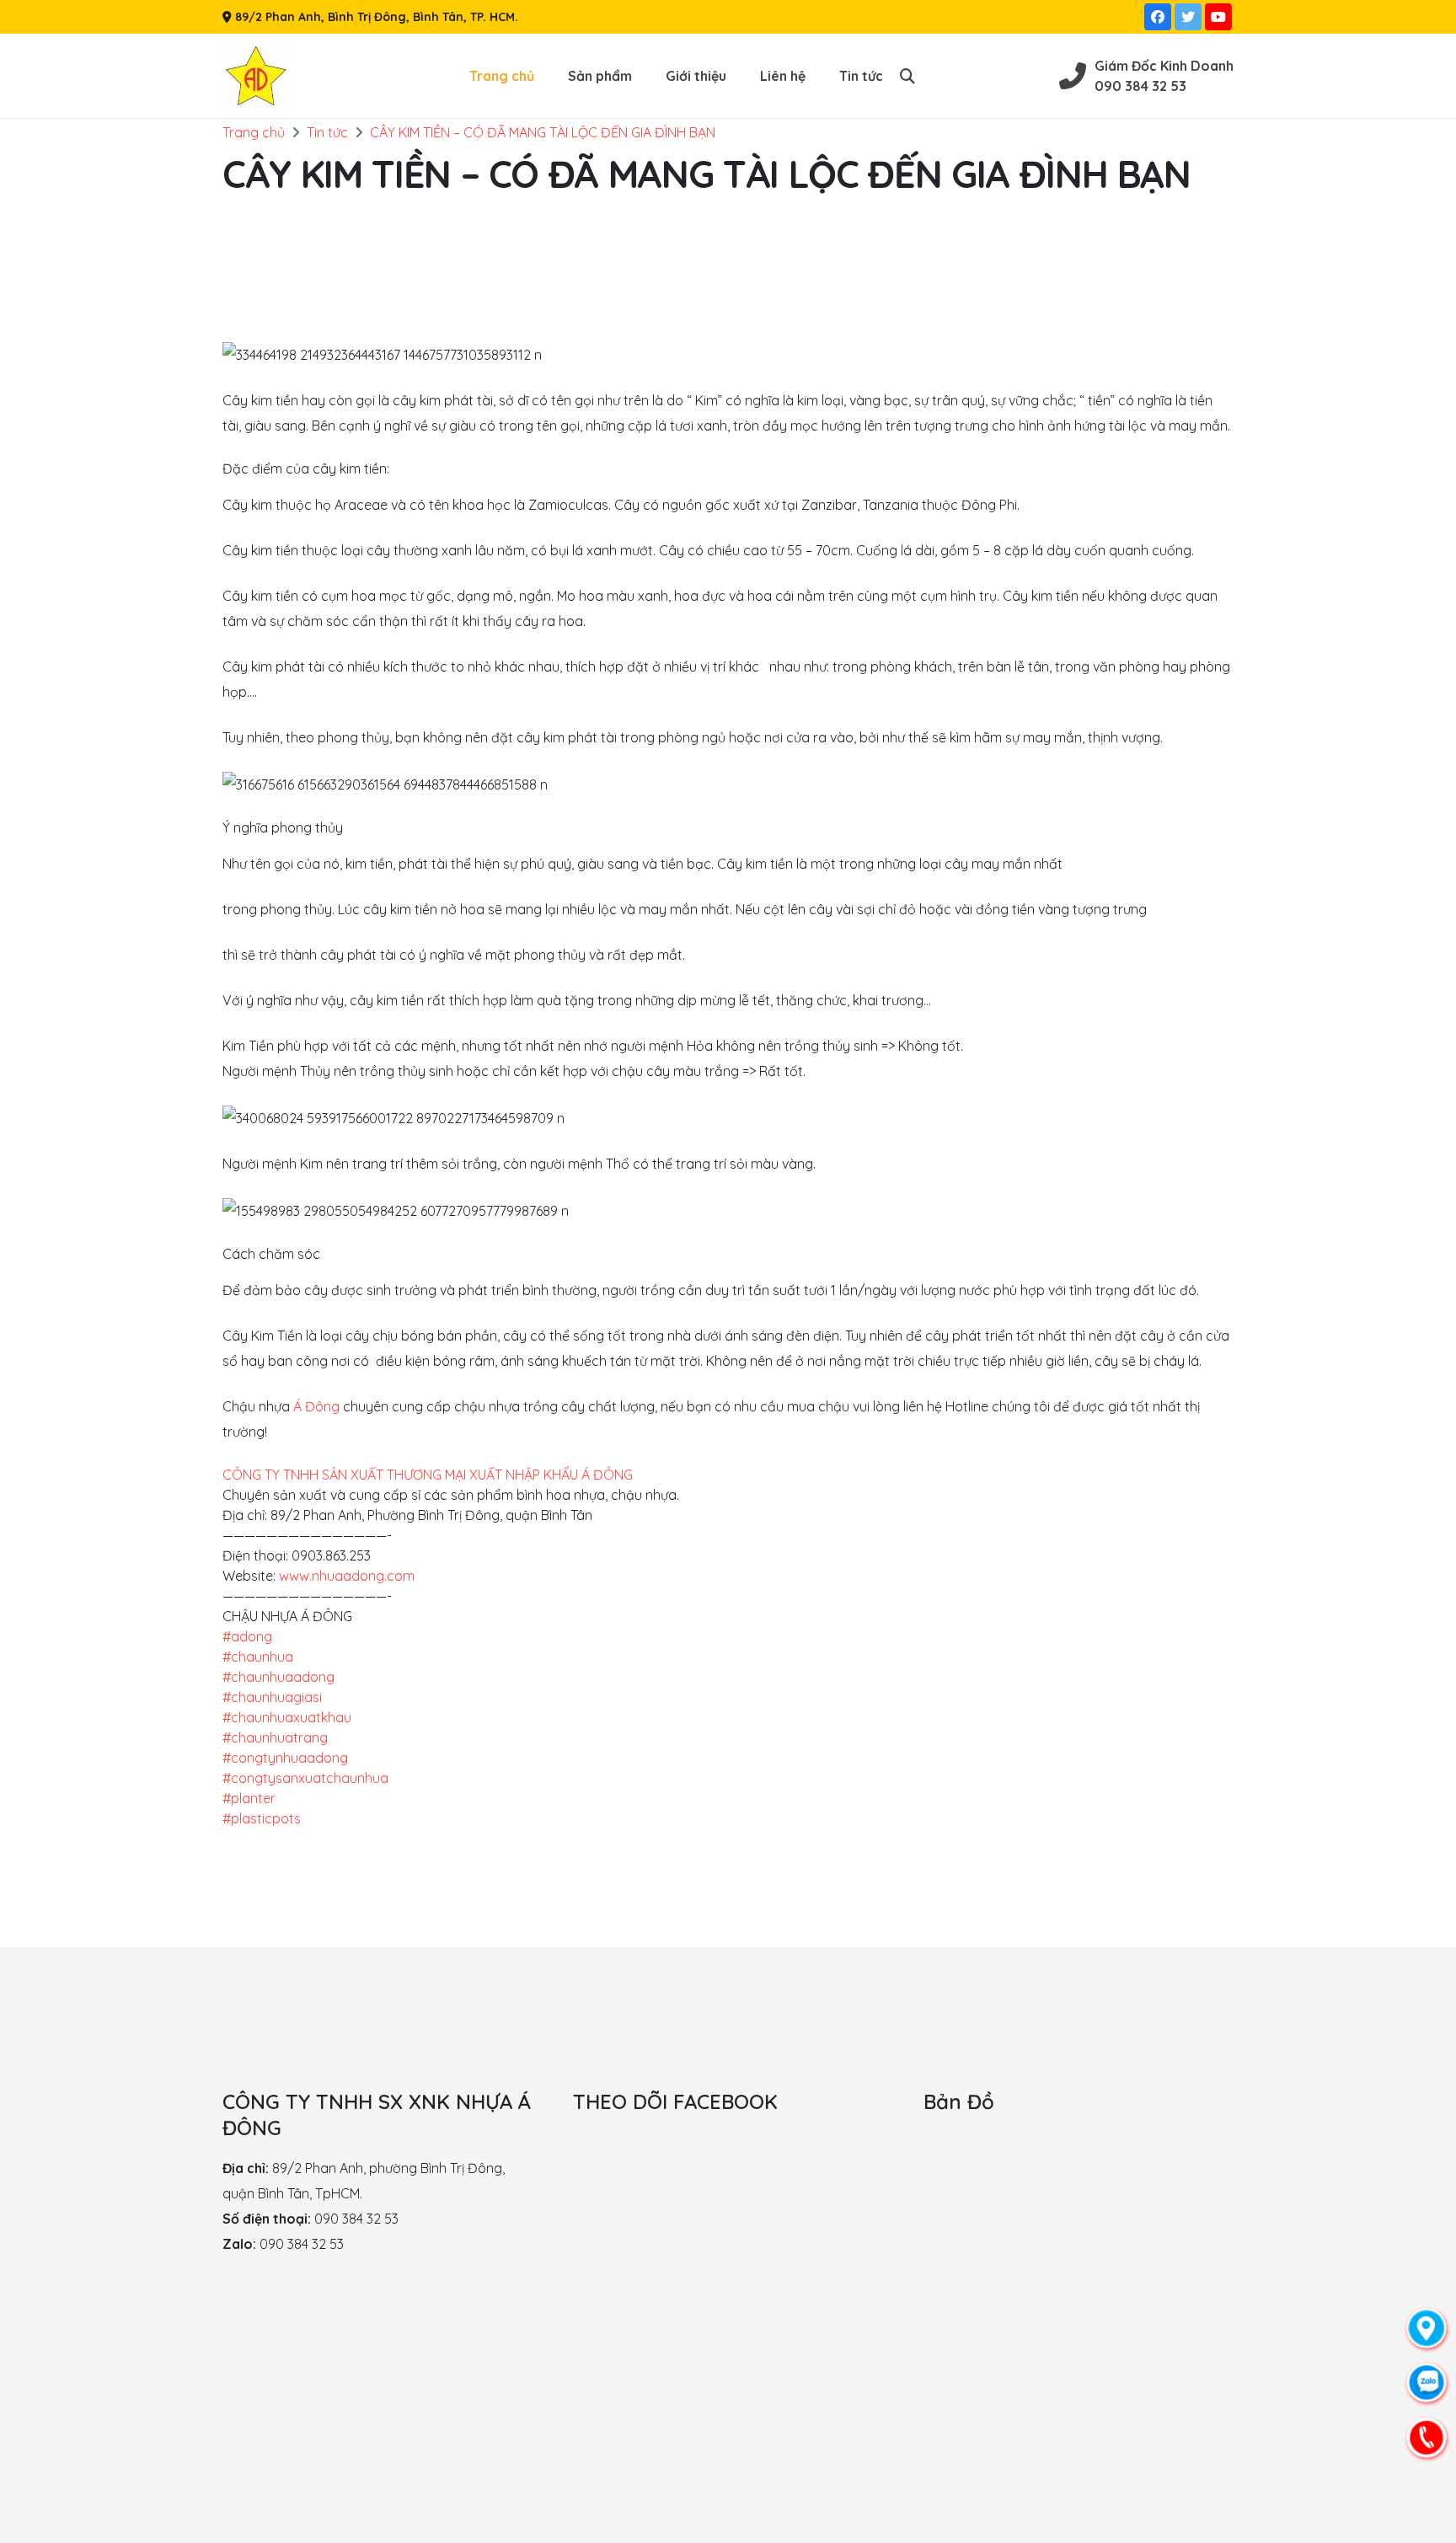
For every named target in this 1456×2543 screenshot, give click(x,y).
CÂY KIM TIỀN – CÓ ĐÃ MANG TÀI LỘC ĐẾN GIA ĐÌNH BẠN (543, 132)
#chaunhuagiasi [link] (272, 1697)
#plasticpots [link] (262, 1818)
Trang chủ (502, 76)
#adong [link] (247, 1636)
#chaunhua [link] (258, 1657)
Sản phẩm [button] (600, 76)
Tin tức (861, 76)
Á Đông (316, 1406)
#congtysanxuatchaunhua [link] (305, 1778)
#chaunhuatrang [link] (275, 1737)
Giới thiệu (696, 76)
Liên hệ (783, 76)
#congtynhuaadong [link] (285, 1758)
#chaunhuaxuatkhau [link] (287, 1717)
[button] (907, 76)
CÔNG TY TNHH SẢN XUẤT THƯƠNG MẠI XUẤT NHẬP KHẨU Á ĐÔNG (428, 1475)
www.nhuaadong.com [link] (347, 1576)
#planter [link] (249, 1798)
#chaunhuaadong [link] (278, 1677)
